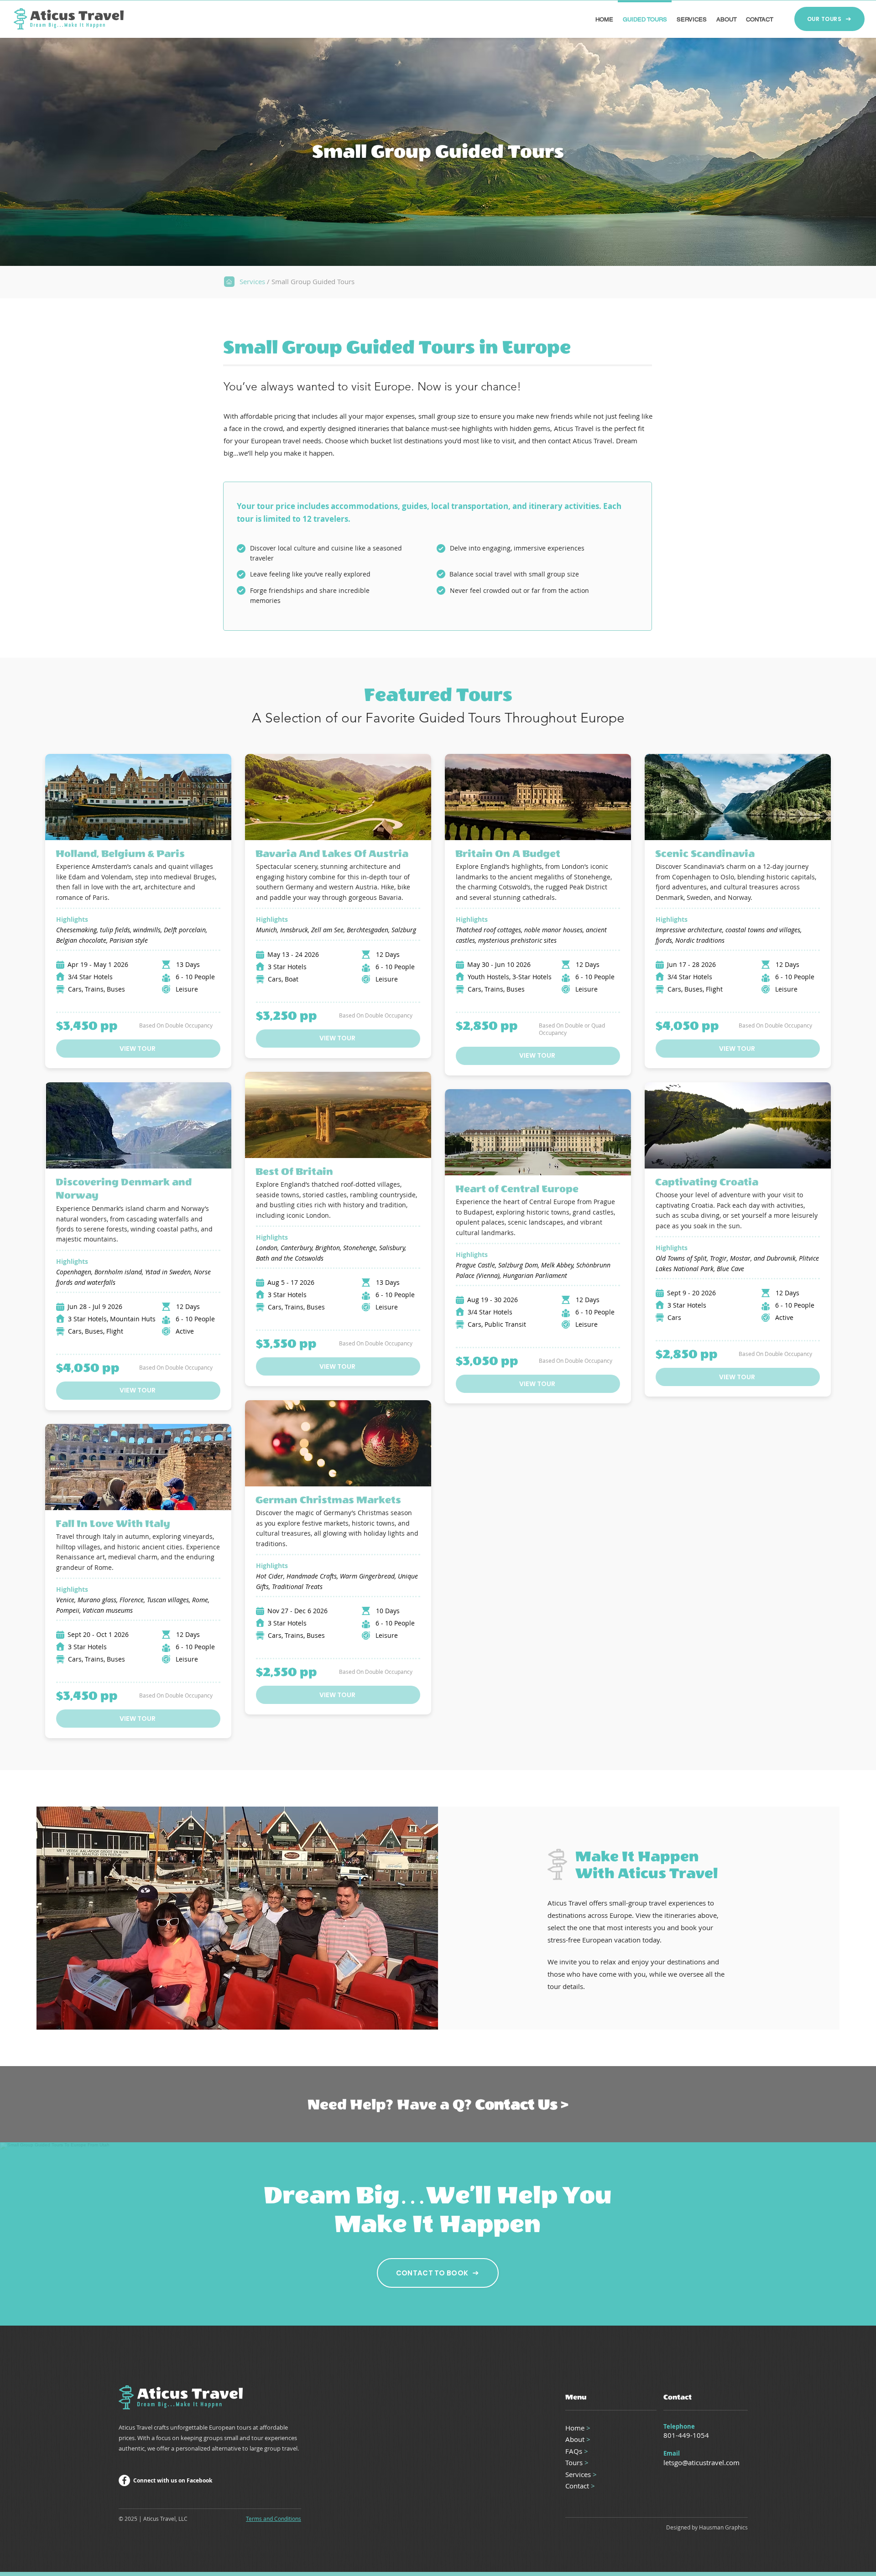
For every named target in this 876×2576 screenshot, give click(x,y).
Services (252, 281)
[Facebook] (124, 2480)
